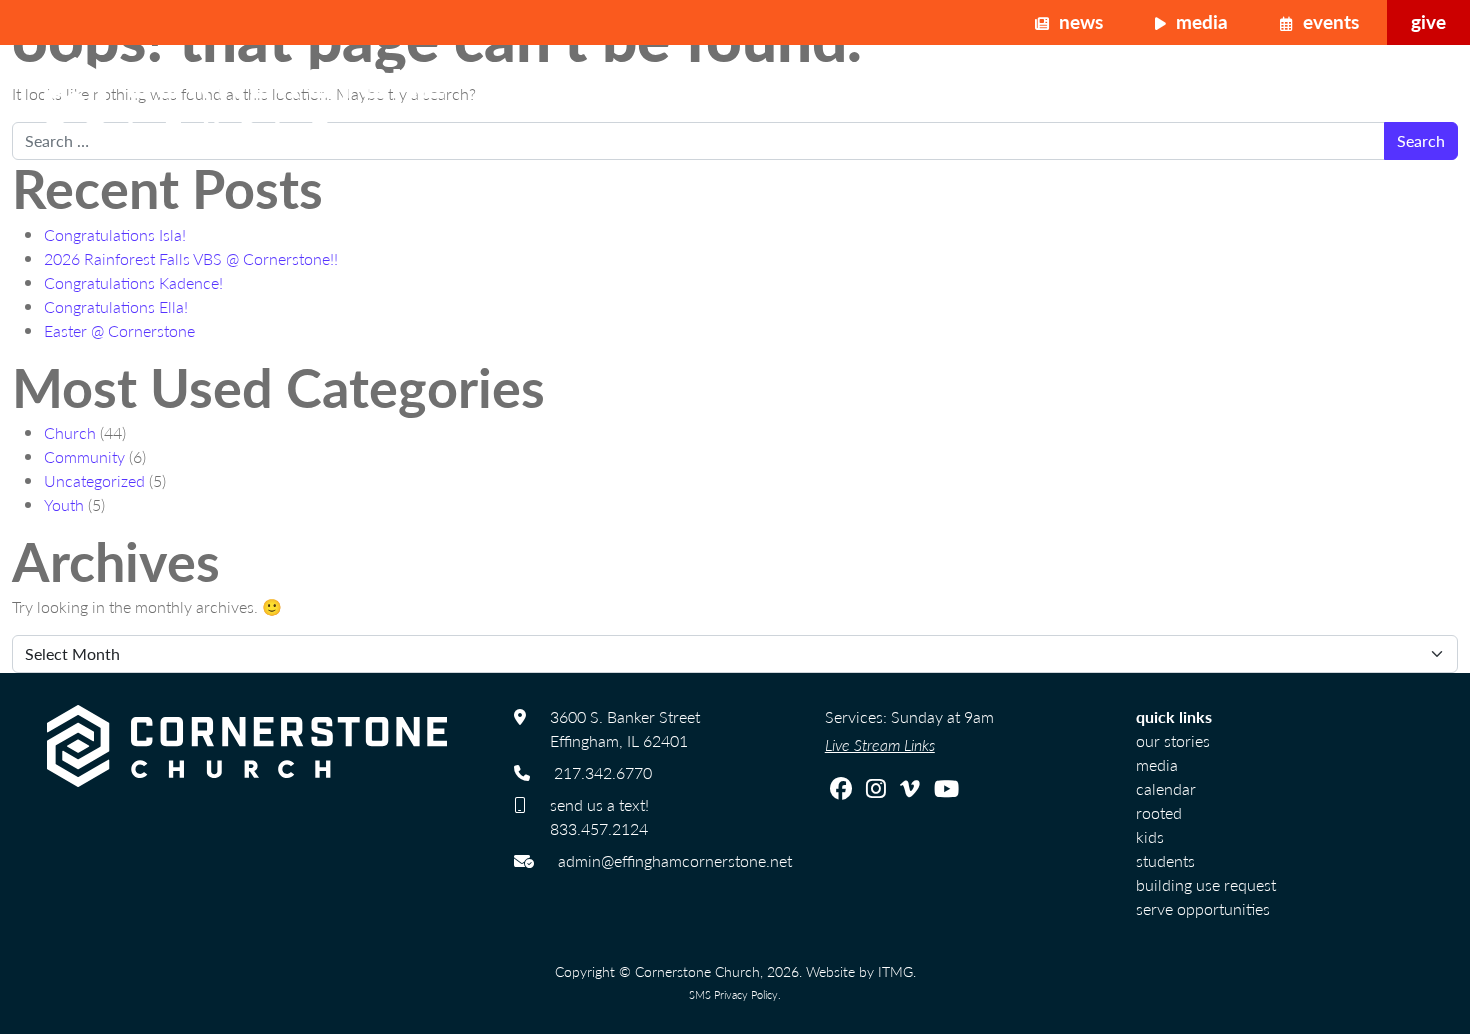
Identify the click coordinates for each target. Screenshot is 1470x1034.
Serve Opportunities (1203, 908)
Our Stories (1173, 740)
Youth (64, 504)
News (1078, 21)
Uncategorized (94, 480)
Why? (1220, 97)
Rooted (1159, 812)
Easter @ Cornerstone (119, 330)
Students (1165, 860)
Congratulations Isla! (115, 234)
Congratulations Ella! (116, 306)
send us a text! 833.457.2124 (599, 816)
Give (1428, 21)
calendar (1166, 788)
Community (84, 456)
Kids (1150, 836)
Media (1199, 21)
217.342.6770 (603, 772)
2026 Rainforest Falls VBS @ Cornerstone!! (191, 258)
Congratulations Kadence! (133, 282)
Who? (1116, 97)
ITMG (895, 971)
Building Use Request (1206, 884)
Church (70, 432)
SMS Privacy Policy (733, 994)
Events (1328, 21)
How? (1324, 97)
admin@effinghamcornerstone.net (675, 860)
